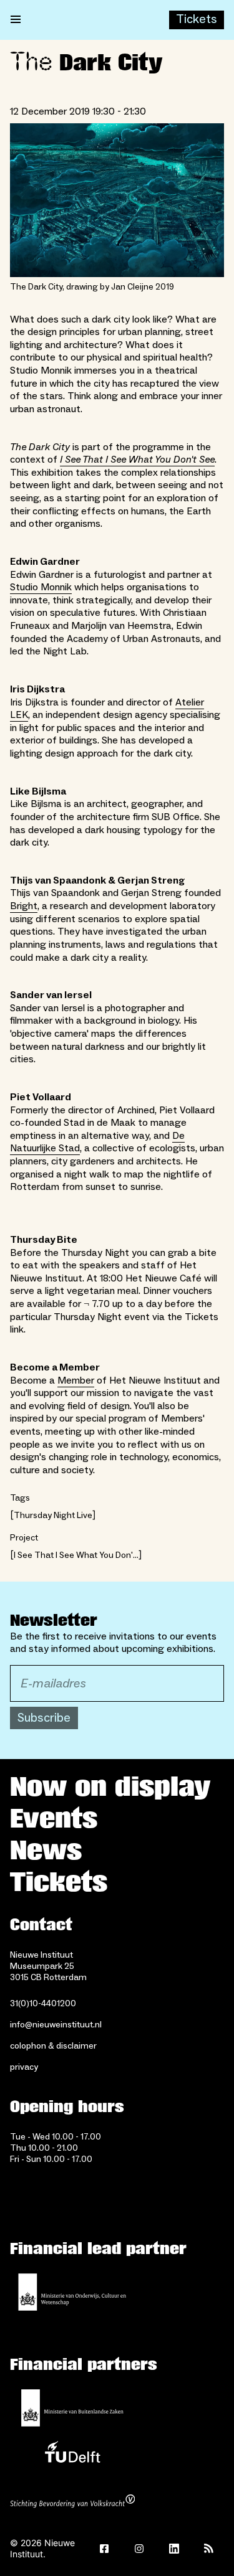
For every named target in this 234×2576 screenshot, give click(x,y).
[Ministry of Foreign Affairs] (72, 2408)
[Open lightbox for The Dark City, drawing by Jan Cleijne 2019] (117, 200)
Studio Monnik (41, 587)
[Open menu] (16, 20)
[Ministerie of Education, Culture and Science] (72, 2292)
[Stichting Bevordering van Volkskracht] (72, 2503)
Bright (24, 906)
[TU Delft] (72, 2455)
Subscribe (44, 1718)
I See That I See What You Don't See (137, 460)
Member (76, 1380)
